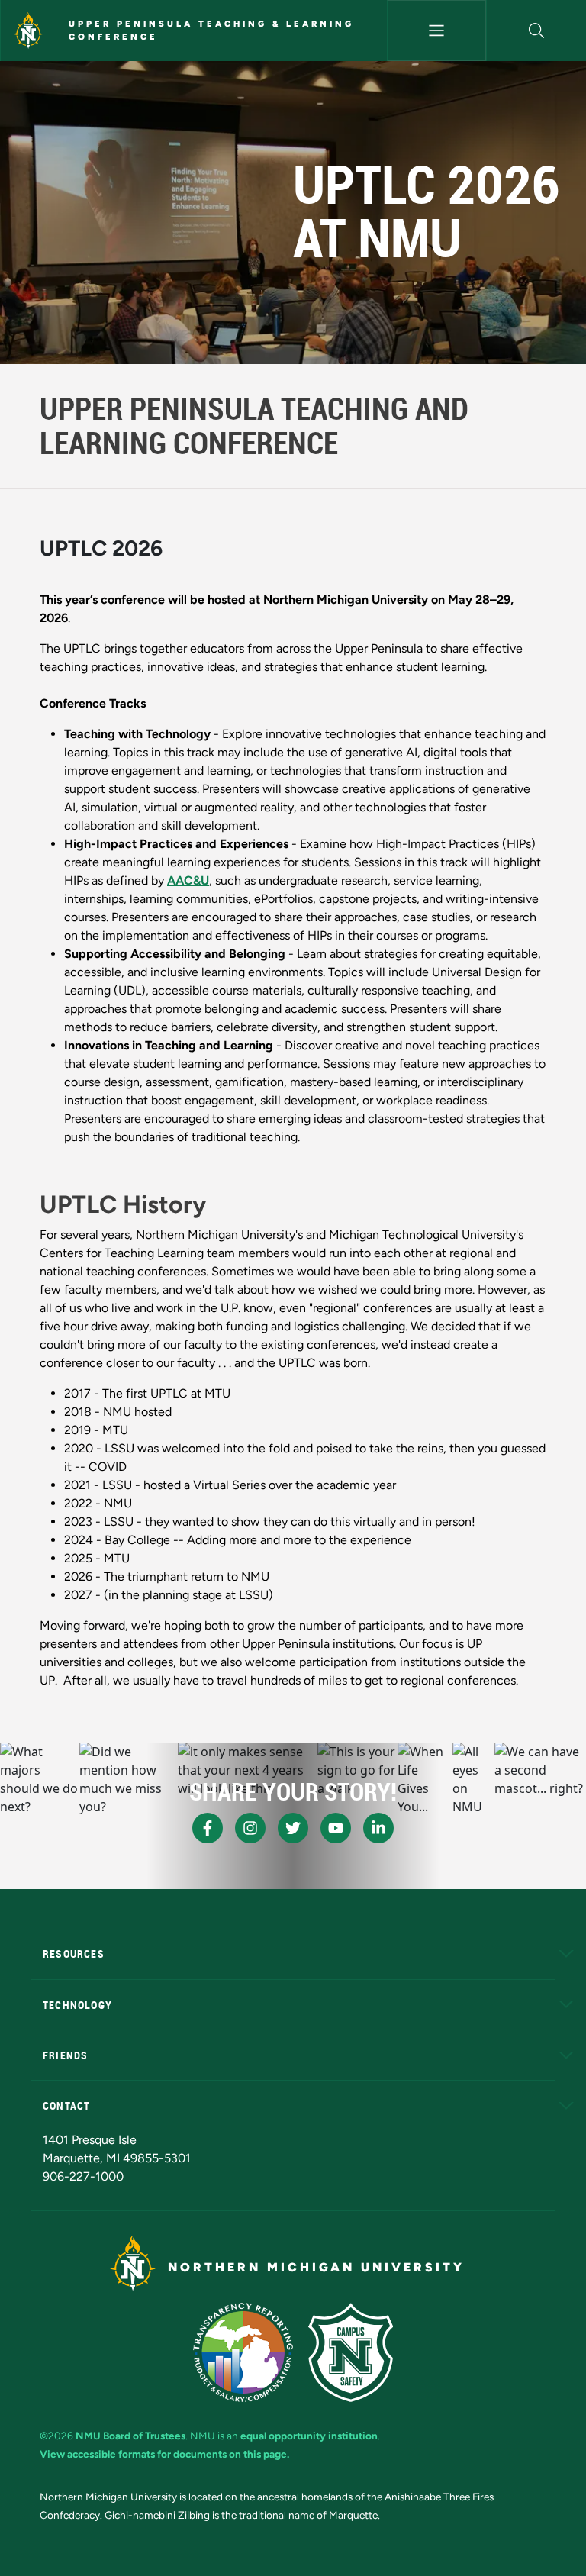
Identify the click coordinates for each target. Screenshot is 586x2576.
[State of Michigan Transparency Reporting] (243, 2352)
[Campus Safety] (351, 2352)
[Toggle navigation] (437, 31)
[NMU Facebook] (208, 1828)
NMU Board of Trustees (130, 2436)
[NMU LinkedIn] (378, 1828)
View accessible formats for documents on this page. (164, 2454)
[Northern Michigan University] (28, 31)
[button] (536, 31)
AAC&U (188, 880)
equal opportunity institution (309, 2436)
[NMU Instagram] (250, 1828)
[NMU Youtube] (336, 1828)
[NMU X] (293, 1828)
